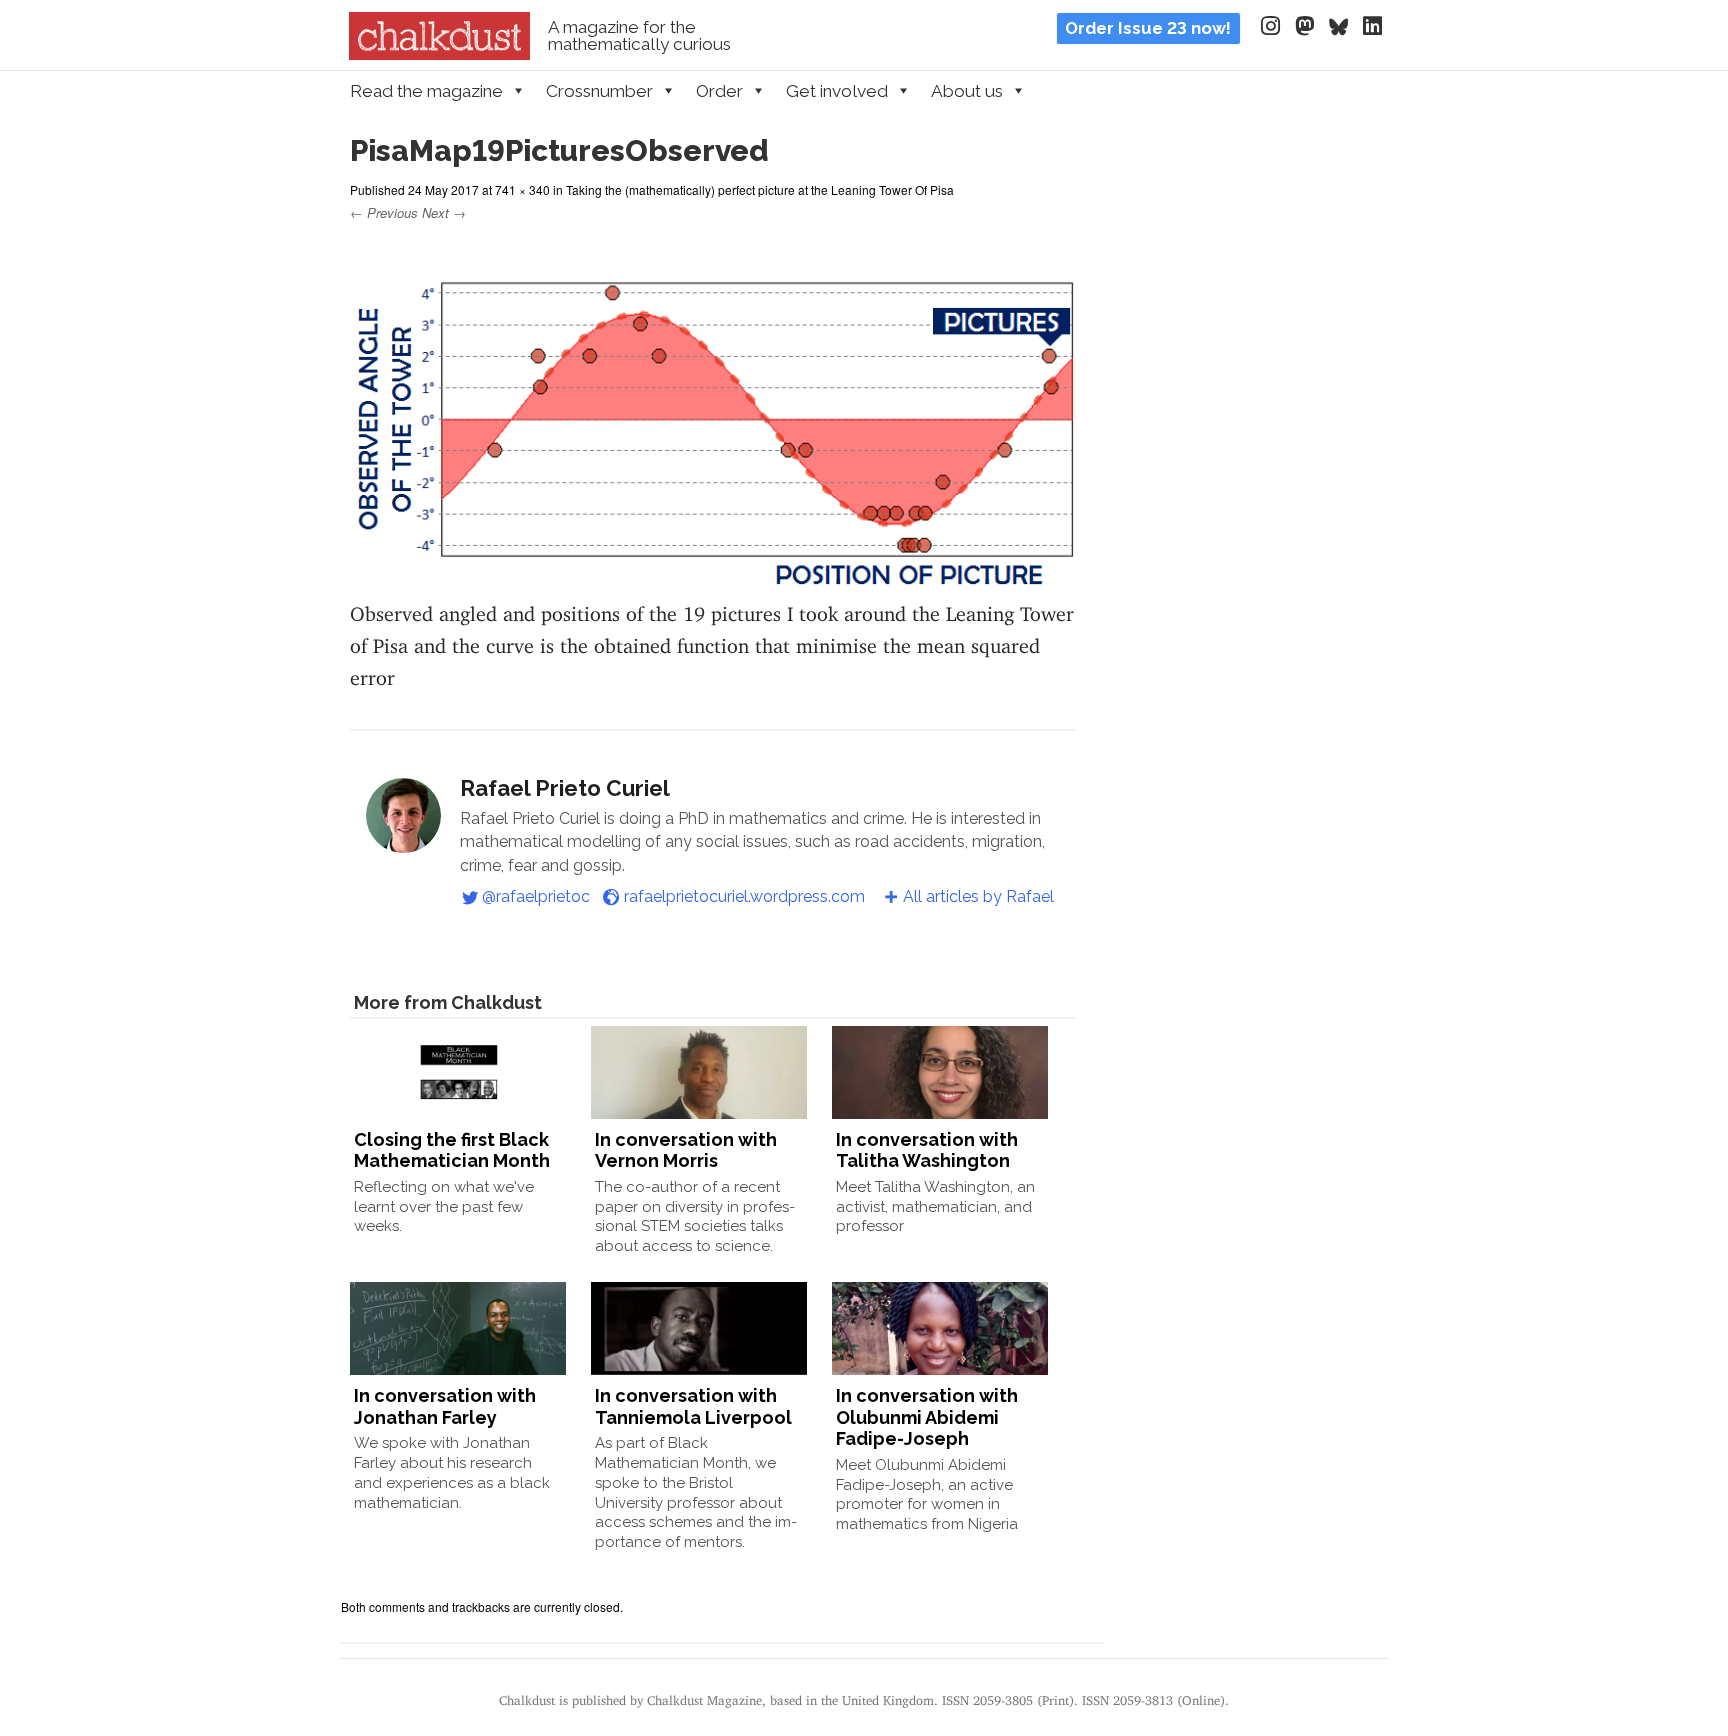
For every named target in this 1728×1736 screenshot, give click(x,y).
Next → (444, 212)
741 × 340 (522, 189)
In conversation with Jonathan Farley (445, 1406)
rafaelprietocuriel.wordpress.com (744, 896)
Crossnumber (599, 91)
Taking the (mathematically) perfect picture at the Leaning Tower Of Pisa (760, 189)
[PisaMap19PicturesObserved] (713, 576)
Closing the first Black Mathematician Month (452, 1150)
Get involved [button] (837, 91)
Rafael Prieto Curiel (565, 788)
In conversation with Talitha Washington (927, 1150)
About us (967, 91)
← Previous (384, 212)
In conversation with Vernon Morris (686, 1150)
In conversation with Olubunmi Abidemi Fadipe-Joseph (927, 1417)
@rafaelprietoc (536, 896)
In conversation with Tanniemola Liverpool (693, 1406)
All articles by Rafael (978, 896)
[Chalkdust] (439, 54)
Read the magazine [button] (426, 91)
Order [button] (719, 91)
